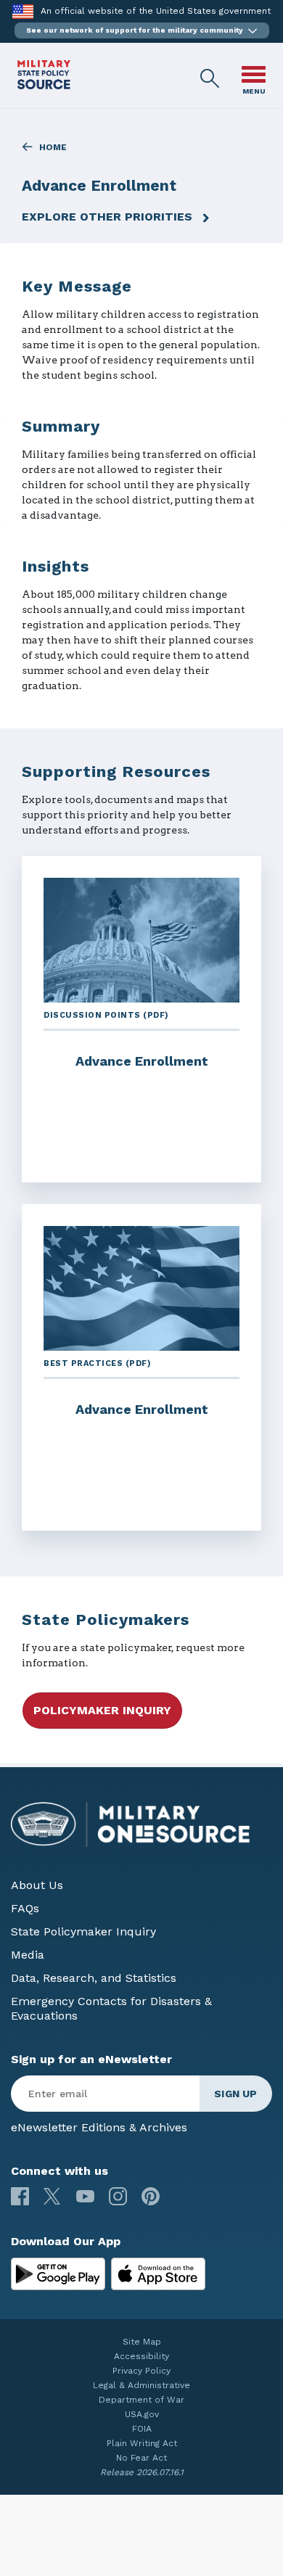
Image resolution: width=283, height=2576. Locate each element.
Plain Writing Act (142, 2443)
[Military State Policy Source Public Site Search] (210, 79)
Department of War (141, 2400)
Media (28, 1955)
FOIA (142, 2429)
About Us (37, 1885)
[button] (142, 30)
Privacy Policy (141, 2371)
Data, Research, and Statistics (94, 1978)
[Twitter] (53, 2196)
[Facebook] (20, 2196)
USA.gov (142, 2414)
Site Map (142, 2342)
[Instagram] (118, 2196)
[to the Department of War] (23, 11)
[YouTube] (85, 2196)
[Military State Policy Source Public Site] (44, 85)
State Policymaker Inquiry (83, 1931)
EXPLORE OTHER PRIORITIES (107, 217)
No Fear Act (141, 2458)
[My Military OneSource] (58, 2274)
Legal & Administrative (141, 2385)
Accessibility (141, 2356)
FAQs (25, 1908)
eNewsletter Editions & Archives (99, 2127)
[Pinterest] (151, 2196)
